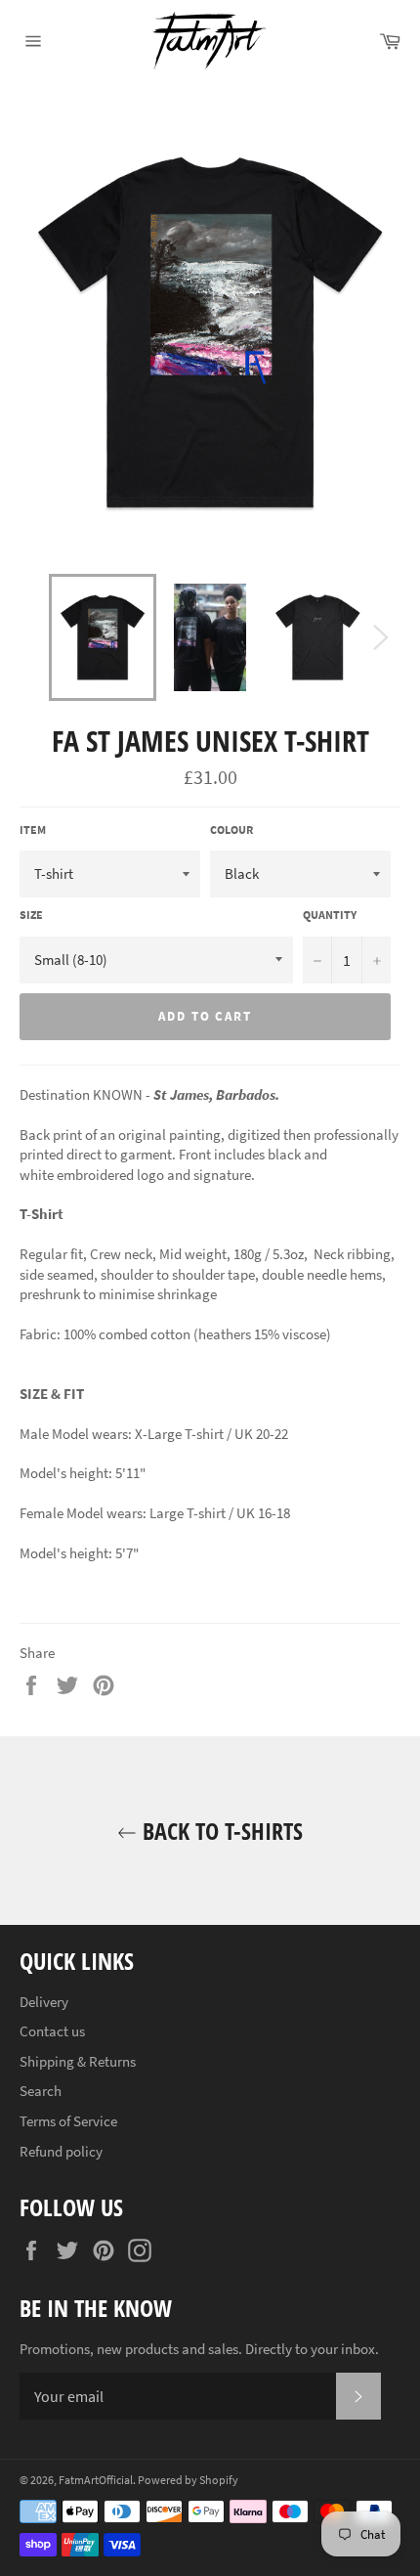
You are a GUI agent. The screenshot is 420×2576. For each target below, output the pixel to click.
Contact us (52, 2031)
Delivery (44, 2002)
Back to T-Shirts (220, 1831)
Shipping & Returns (78, 2061)
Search (41, 2091)
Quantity (330, 915)
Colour (231, 830)
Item (33, 830)
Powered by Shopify (188, 2480)
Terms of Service (68, 2121)
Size (31, 915)
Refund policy (61, 2151)
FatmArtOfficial (96, 2480)
